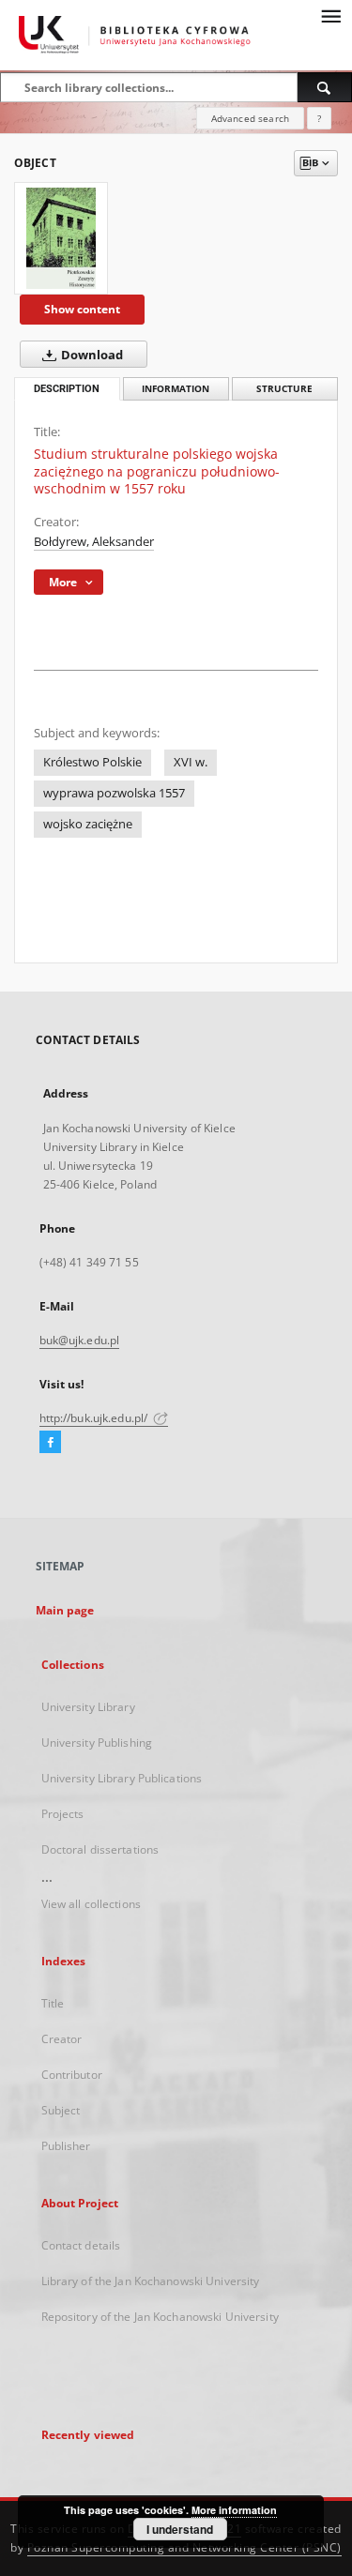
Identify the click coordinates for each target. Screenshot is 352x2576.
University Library (88, 1707)
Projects (63, 1814)
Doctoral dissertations (100, 1849)
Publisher (66, 2146)
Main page (65, 1610)
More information (234, 2510)
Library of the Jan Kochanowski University (151, 2281)
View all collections (91, 1904)
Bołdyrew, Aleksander (94, 542)
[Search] (325, 87)
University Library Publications (122, 1778)
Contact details (81, 2245)
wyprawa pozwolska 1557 (114, 793)
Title (53, 2003)
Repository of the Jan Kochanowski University (160, 2317)
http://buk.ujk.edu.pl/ (95, 1418)
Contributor (72, 2075)
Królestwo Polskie (92, 762)
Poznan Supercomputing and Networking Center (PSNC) (184, 2547)
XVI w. (191, 762)
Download (91, 355)
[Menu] (330, 15)
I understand (180, 2529)
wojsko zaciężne (88, 824)
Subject (61, 2110)
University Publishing (97, 1743)
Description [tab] (67, 389)
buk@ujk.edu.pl (80, 1340)
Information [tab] (176, 389)
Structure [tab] (284, 389)
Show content (82, 309)
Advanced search (250, 118)
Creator (62, 2039)
